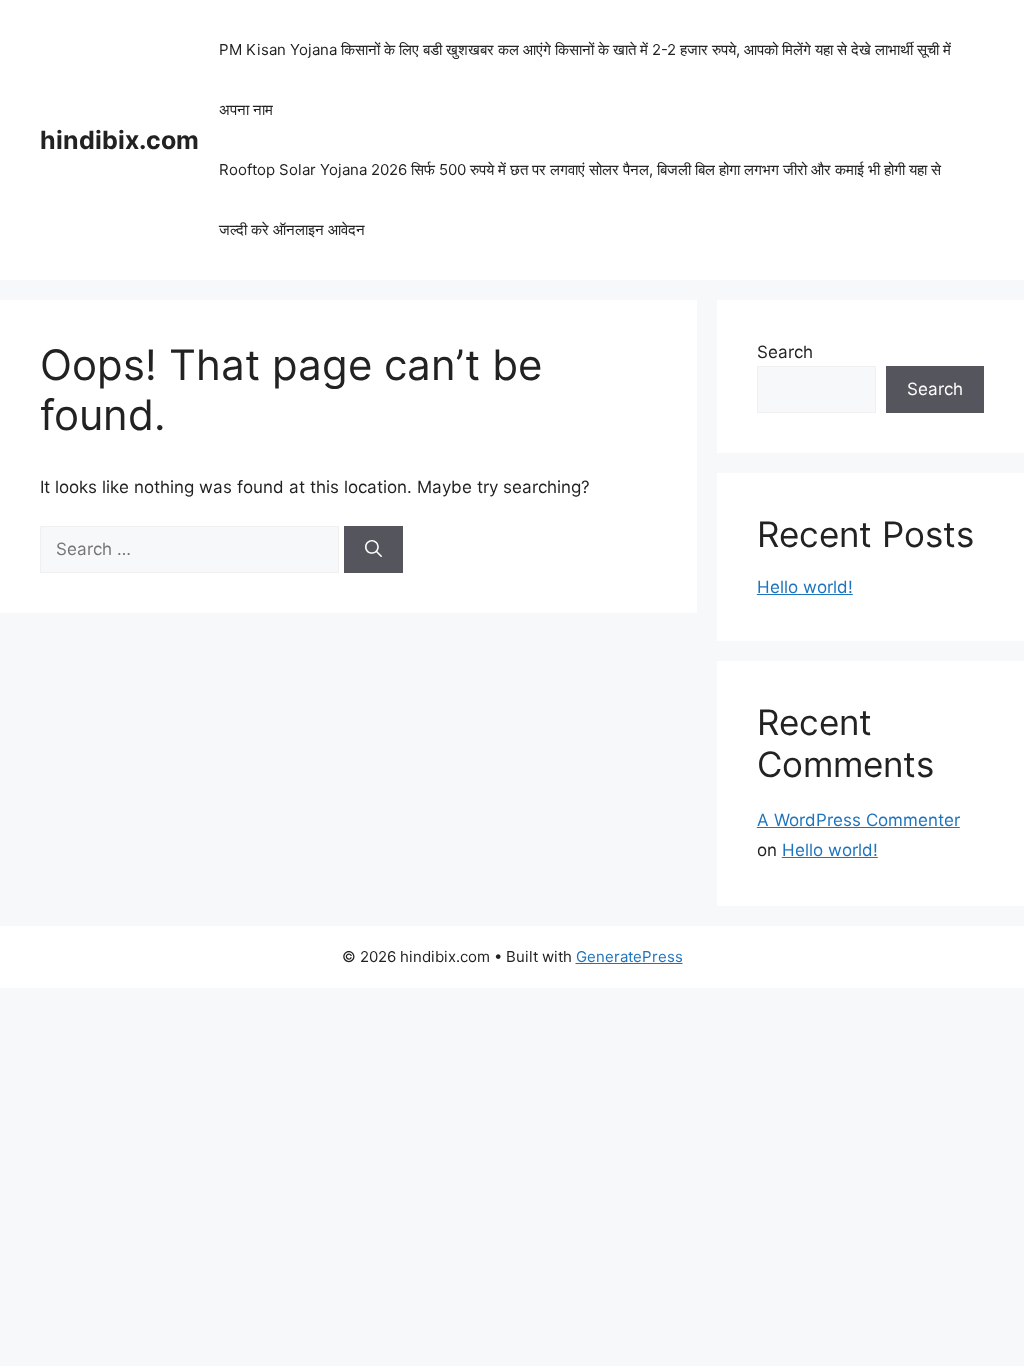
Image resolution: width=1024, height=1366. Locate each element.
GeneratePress (629, 956)
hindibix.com (119, 140)
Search (785, 352)
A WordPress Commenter (858, 820)
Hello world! (805, 587)
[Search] (373, 550)
